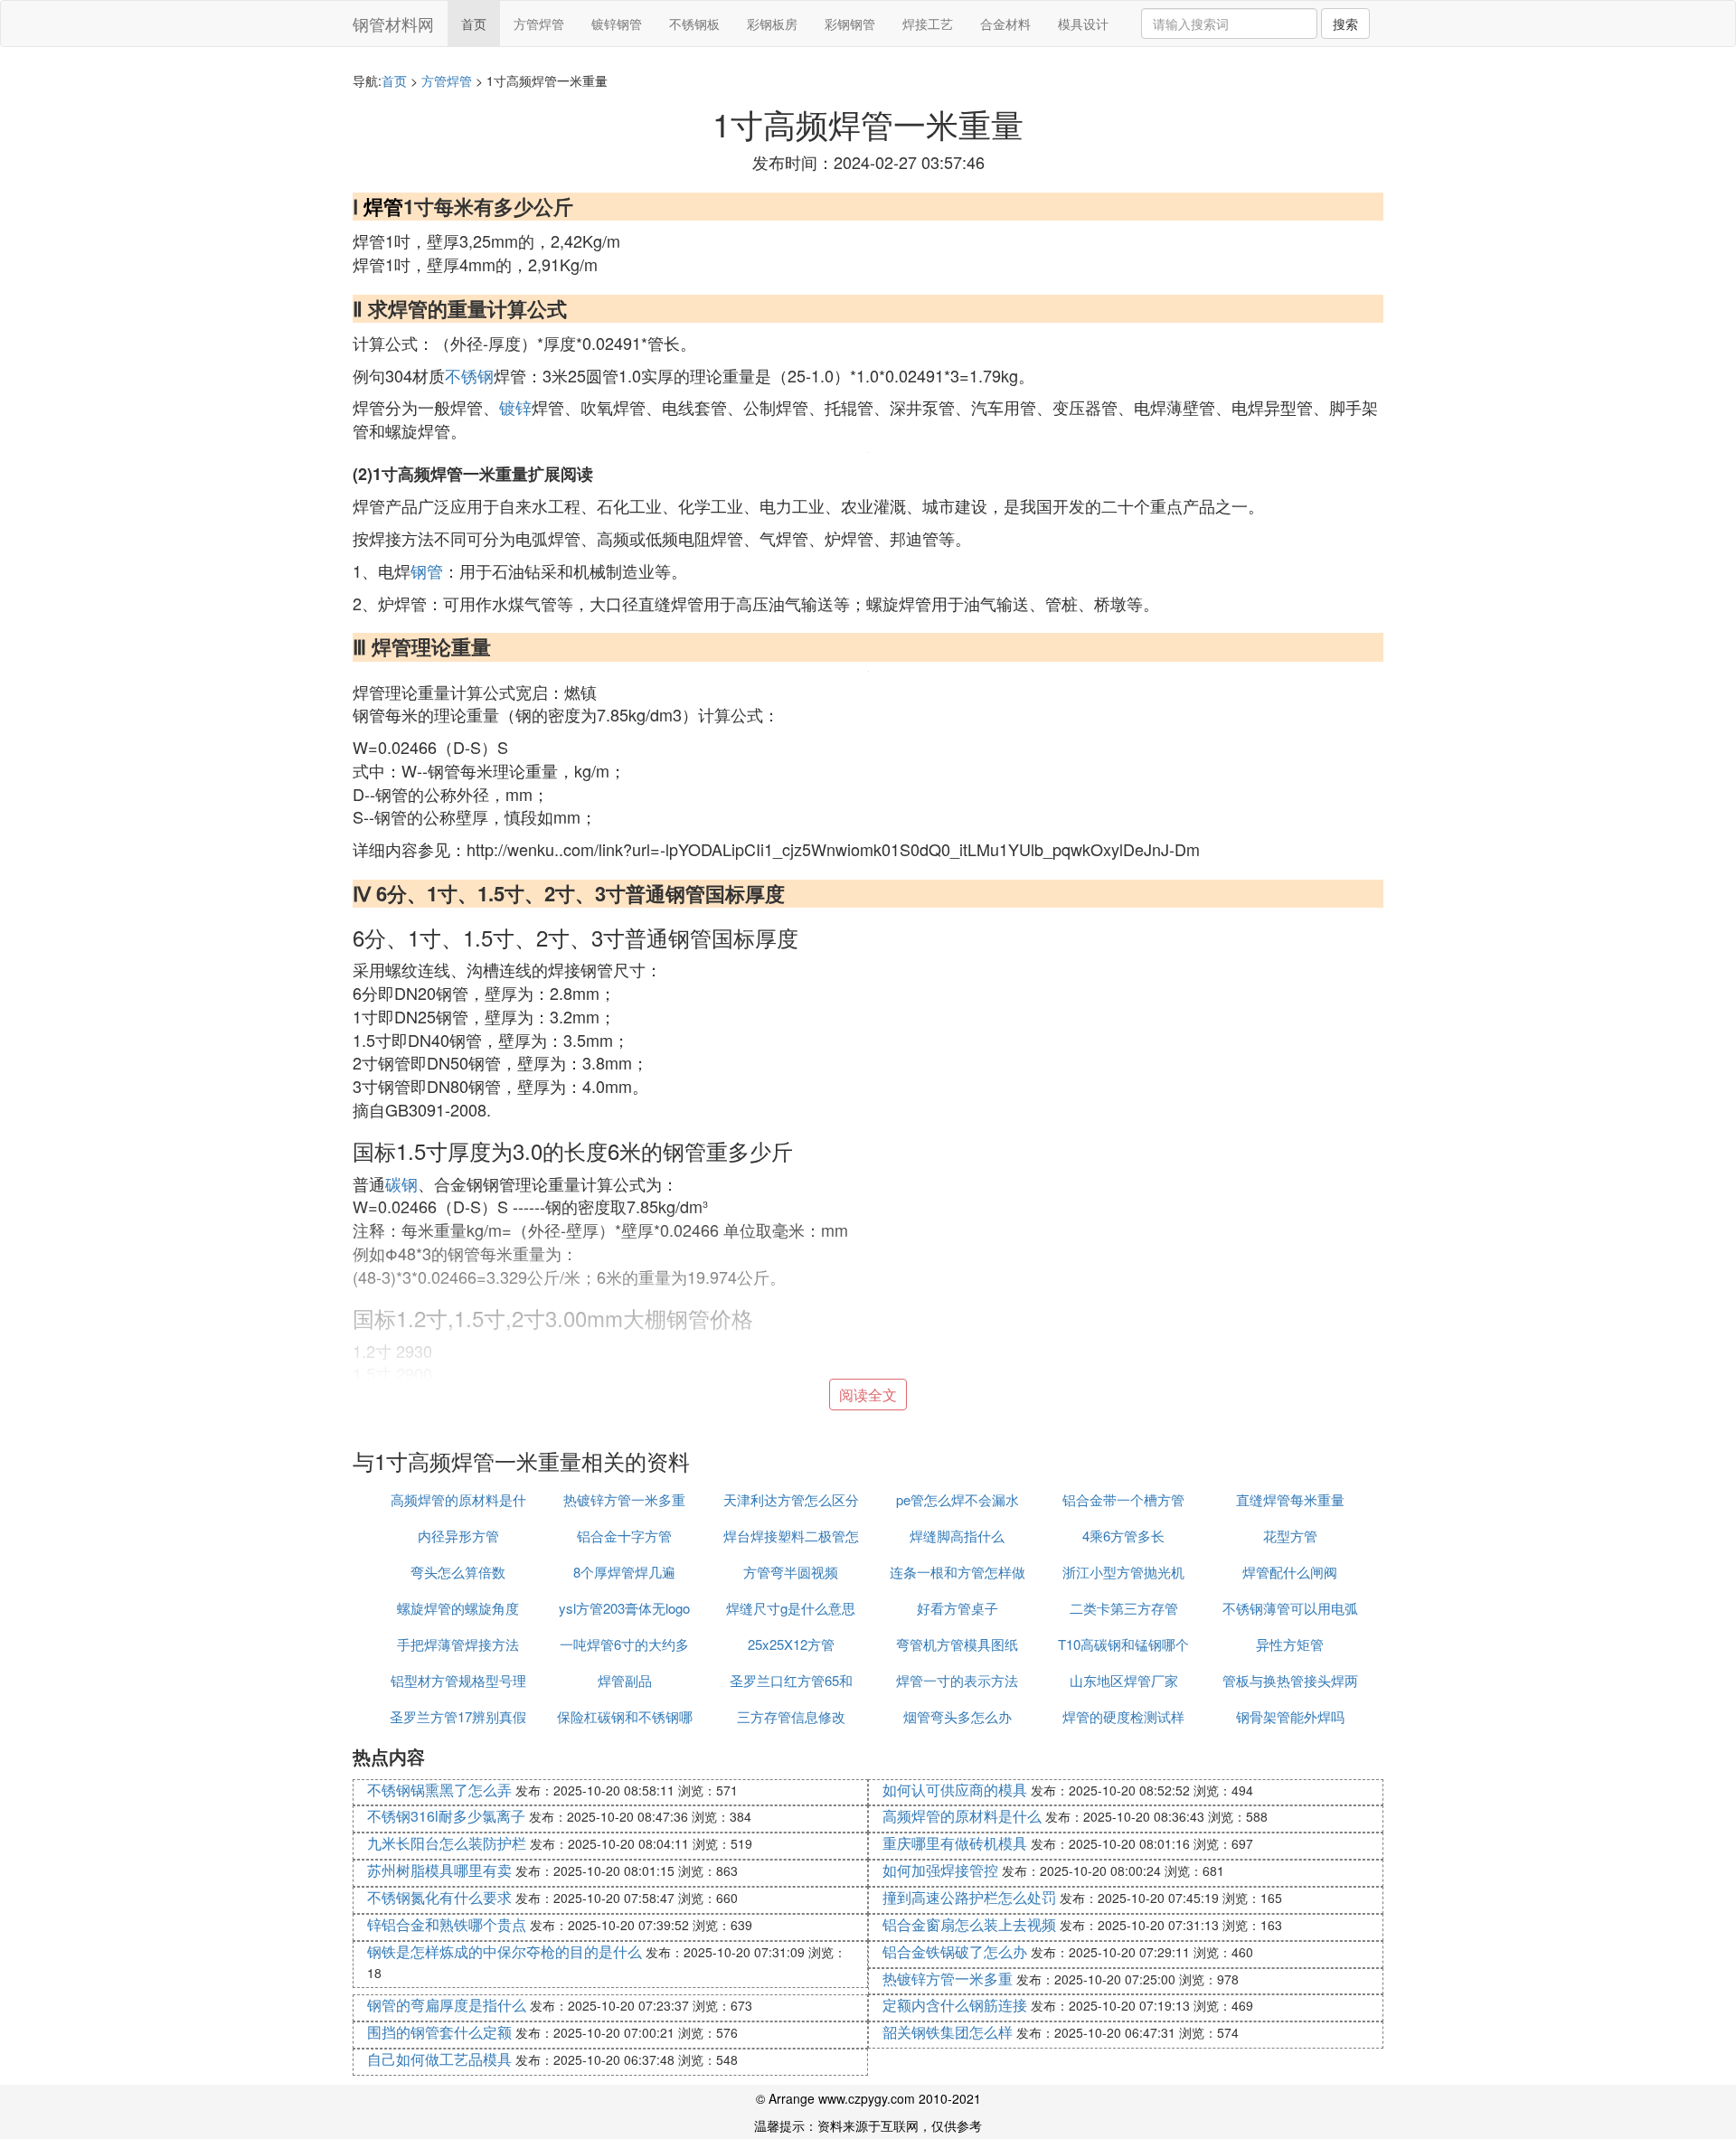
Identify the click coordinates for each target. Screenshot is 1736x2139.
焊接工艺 (928, 24)
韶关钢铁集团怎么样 (948, 2032)
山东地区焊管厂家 (1124, 1680)
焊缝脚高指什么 (957, 1536)
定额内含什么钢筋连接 (955, 2005)
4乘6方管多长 (1123, 1536)
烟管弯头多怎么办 (958, 1716)
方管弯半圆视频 (791, 1572)
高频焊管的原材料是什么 (962, 1816)
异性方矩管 (1290, 1644)
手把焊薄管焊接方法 (458, 1644)
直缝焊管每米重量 (1290, 1499)
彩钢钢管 (850, 24)
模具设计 (1083, 24)
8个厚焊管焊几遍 (624, 1572)
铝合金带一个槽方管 (1123, 1499)
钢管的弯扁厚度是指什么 (447, 2005)
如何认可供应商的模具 (955, 1790)
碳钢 (401, 1183)
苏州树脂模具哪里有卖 (439, 1870)
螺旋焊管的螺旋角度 (458, 1608)
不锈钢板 (694, 24)
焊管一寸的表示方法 (957, 1680)
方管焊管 (539, 24)
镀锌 (515, 407)
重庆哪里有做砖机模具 (955, 1843)
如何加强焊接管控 (940, 1870)
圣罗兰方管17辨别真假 (458, 1716)
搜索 (1345, 24)
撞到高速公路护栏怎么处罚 (969, 1897)
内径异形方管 (458, 1536)
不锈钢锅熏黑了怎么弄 (439, 1790)
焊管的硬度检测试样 (1123, 1716)
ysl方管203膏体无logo (624, 1608)
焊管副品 (625, 1680)
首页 (474, 24)
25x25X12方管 (791, 1644)
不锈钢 (469, 375)
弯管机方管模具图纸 (957, 1644)
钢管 (427, 570)
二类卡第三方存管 (1124, 1608)
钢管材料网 (393, 24)
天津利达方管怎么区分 (791, 1499)
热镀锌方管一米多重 (624, 1499)
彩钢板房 (772, 24)
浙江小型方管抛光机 (1123, 1572)
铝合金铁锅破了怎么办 (955, 1951)
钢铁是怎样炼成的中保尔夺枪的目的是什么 (505, 1951)
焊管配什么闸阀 (1290, 1572)
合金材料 (1005, 24)
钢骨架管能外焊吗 (1290, 1716)
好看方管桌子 (958, 1608)
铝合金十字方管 (624, 1536)
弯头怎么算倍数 (458, 1572)
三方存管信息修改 (791, 1716)
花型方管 (1290, 1536)
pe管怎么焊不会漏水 (958, 1499)
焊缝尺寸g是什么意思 (791, 1608)
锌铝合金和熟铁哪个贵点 (447, 1924)
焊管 (383, 206)
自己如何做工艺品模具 (439, 2059)
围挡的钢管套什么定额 (439, 2032)
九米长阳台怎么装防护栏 (447, 1843)
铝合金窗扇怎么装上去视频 (969, 1924)
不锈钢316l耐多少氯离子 (446, 1816)
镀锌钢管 (617, 24)
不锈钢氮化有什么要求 (439, 1897)
